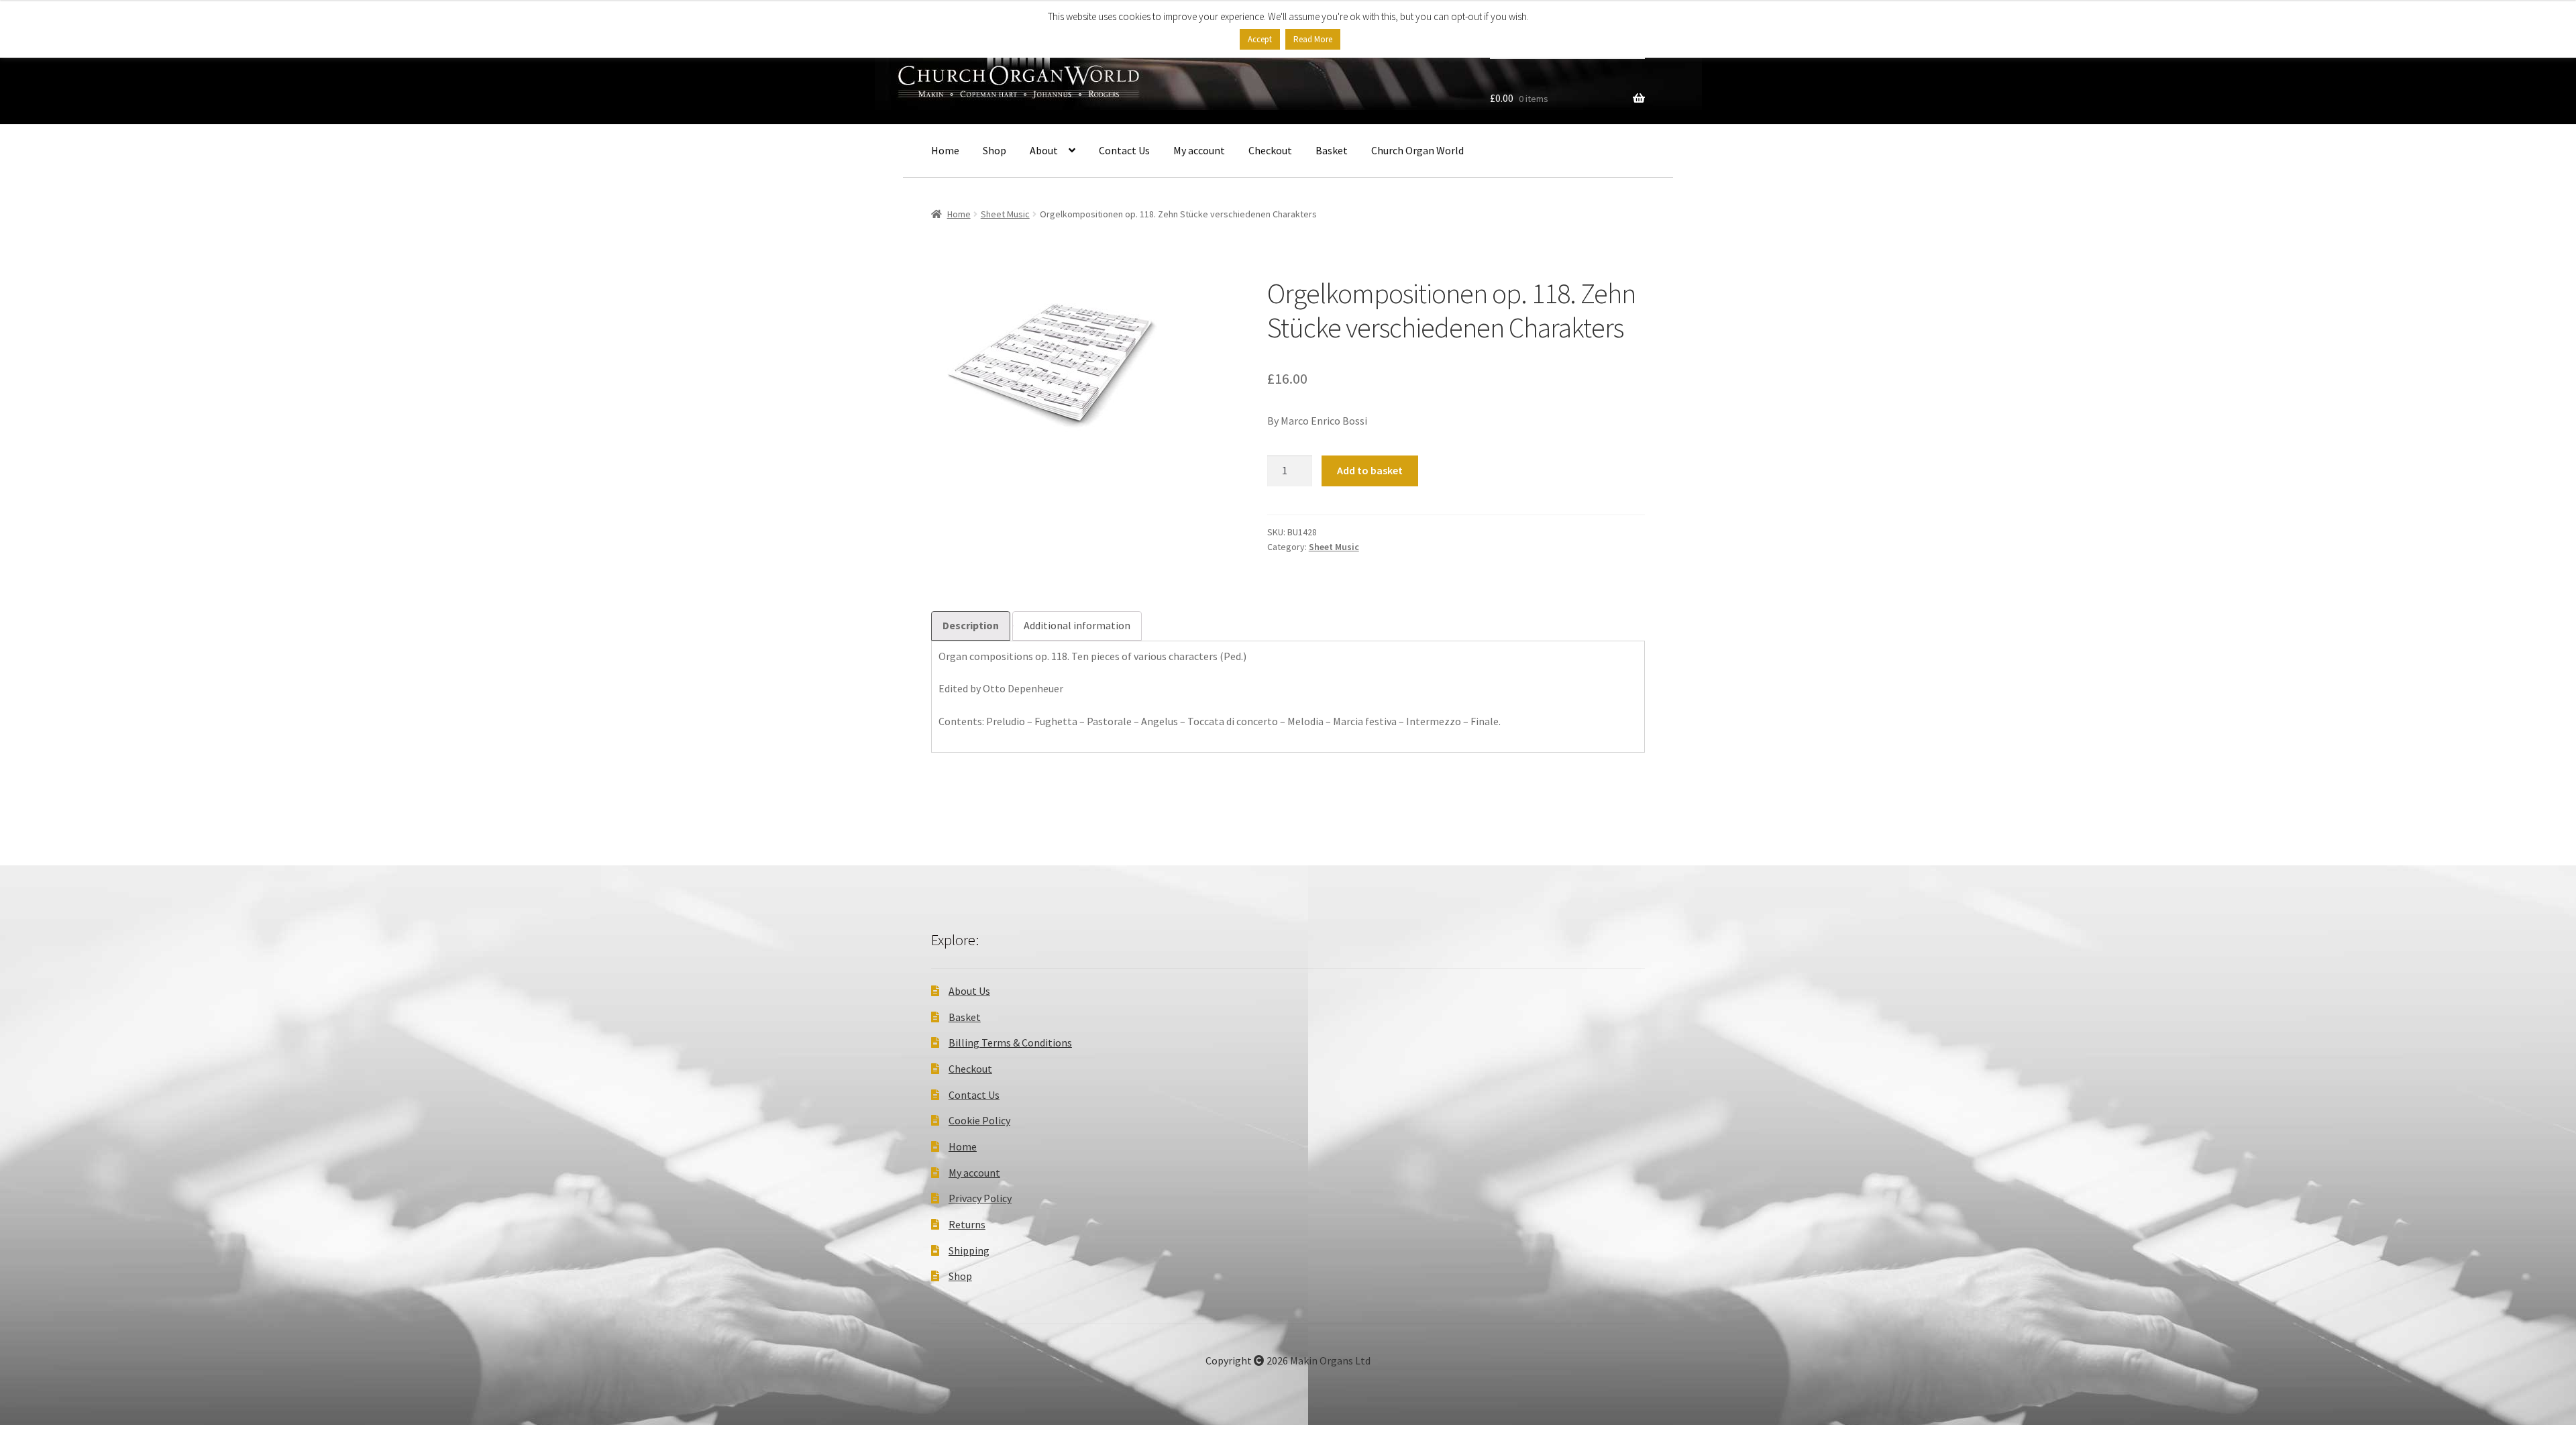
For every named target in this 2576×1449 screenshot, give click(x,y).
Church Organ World (1417, 150)
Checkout (1270, 150)
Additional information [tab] (1077, 625)
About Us (969, 991)
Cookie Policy (979, 1120)
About (1044, 150)
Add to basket (1370, 470)
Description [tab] (971, 625)
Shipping (969, 1250)
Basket (1332, 150)
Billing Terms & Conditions (1010, 1042)
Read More (1313, 39)
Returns (967, 1224)
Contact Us (1124, 150)
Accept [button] (1260, 39)
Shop (995, 150)
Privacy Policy (980, 1198)
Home (945, 150)
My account (1199, 150)
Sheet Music (1005, 214)
